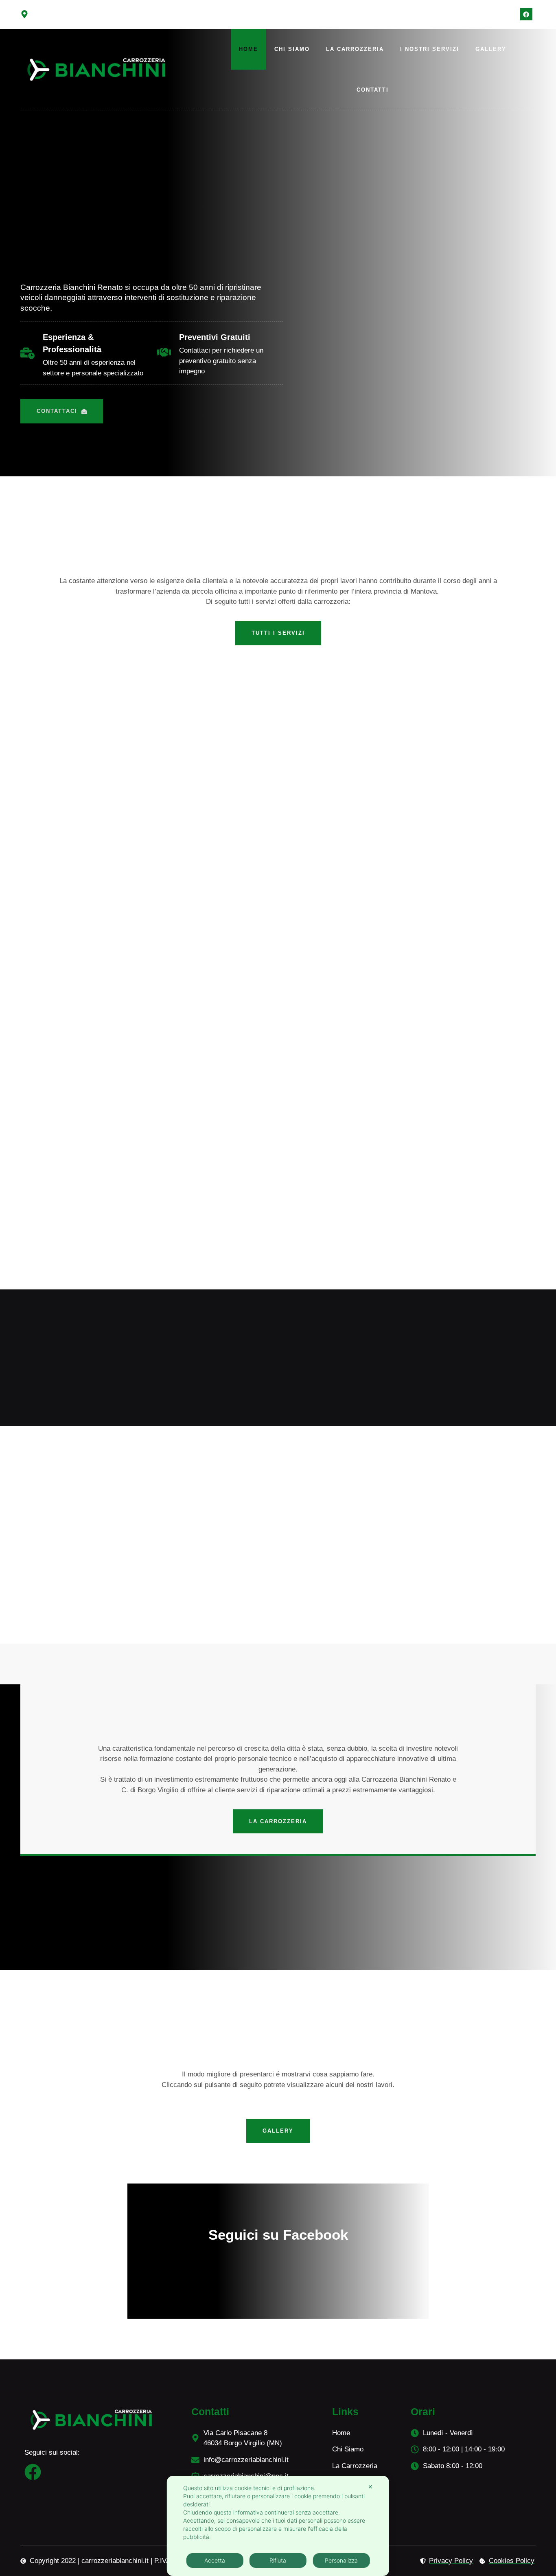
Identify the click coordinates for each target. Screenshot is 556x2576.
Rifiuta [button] (278, 2560)
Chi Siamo (292, 49)
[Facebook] (526, 14)
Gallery (491, 49)
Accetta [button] (215, 2560)
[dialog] (278, 2526)
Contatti (373, 90)
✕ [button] (370, 2487)
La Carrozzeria (355, 49)
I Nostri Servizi (430, 49)
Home (248, 49)
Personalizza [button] (341, 2560)
